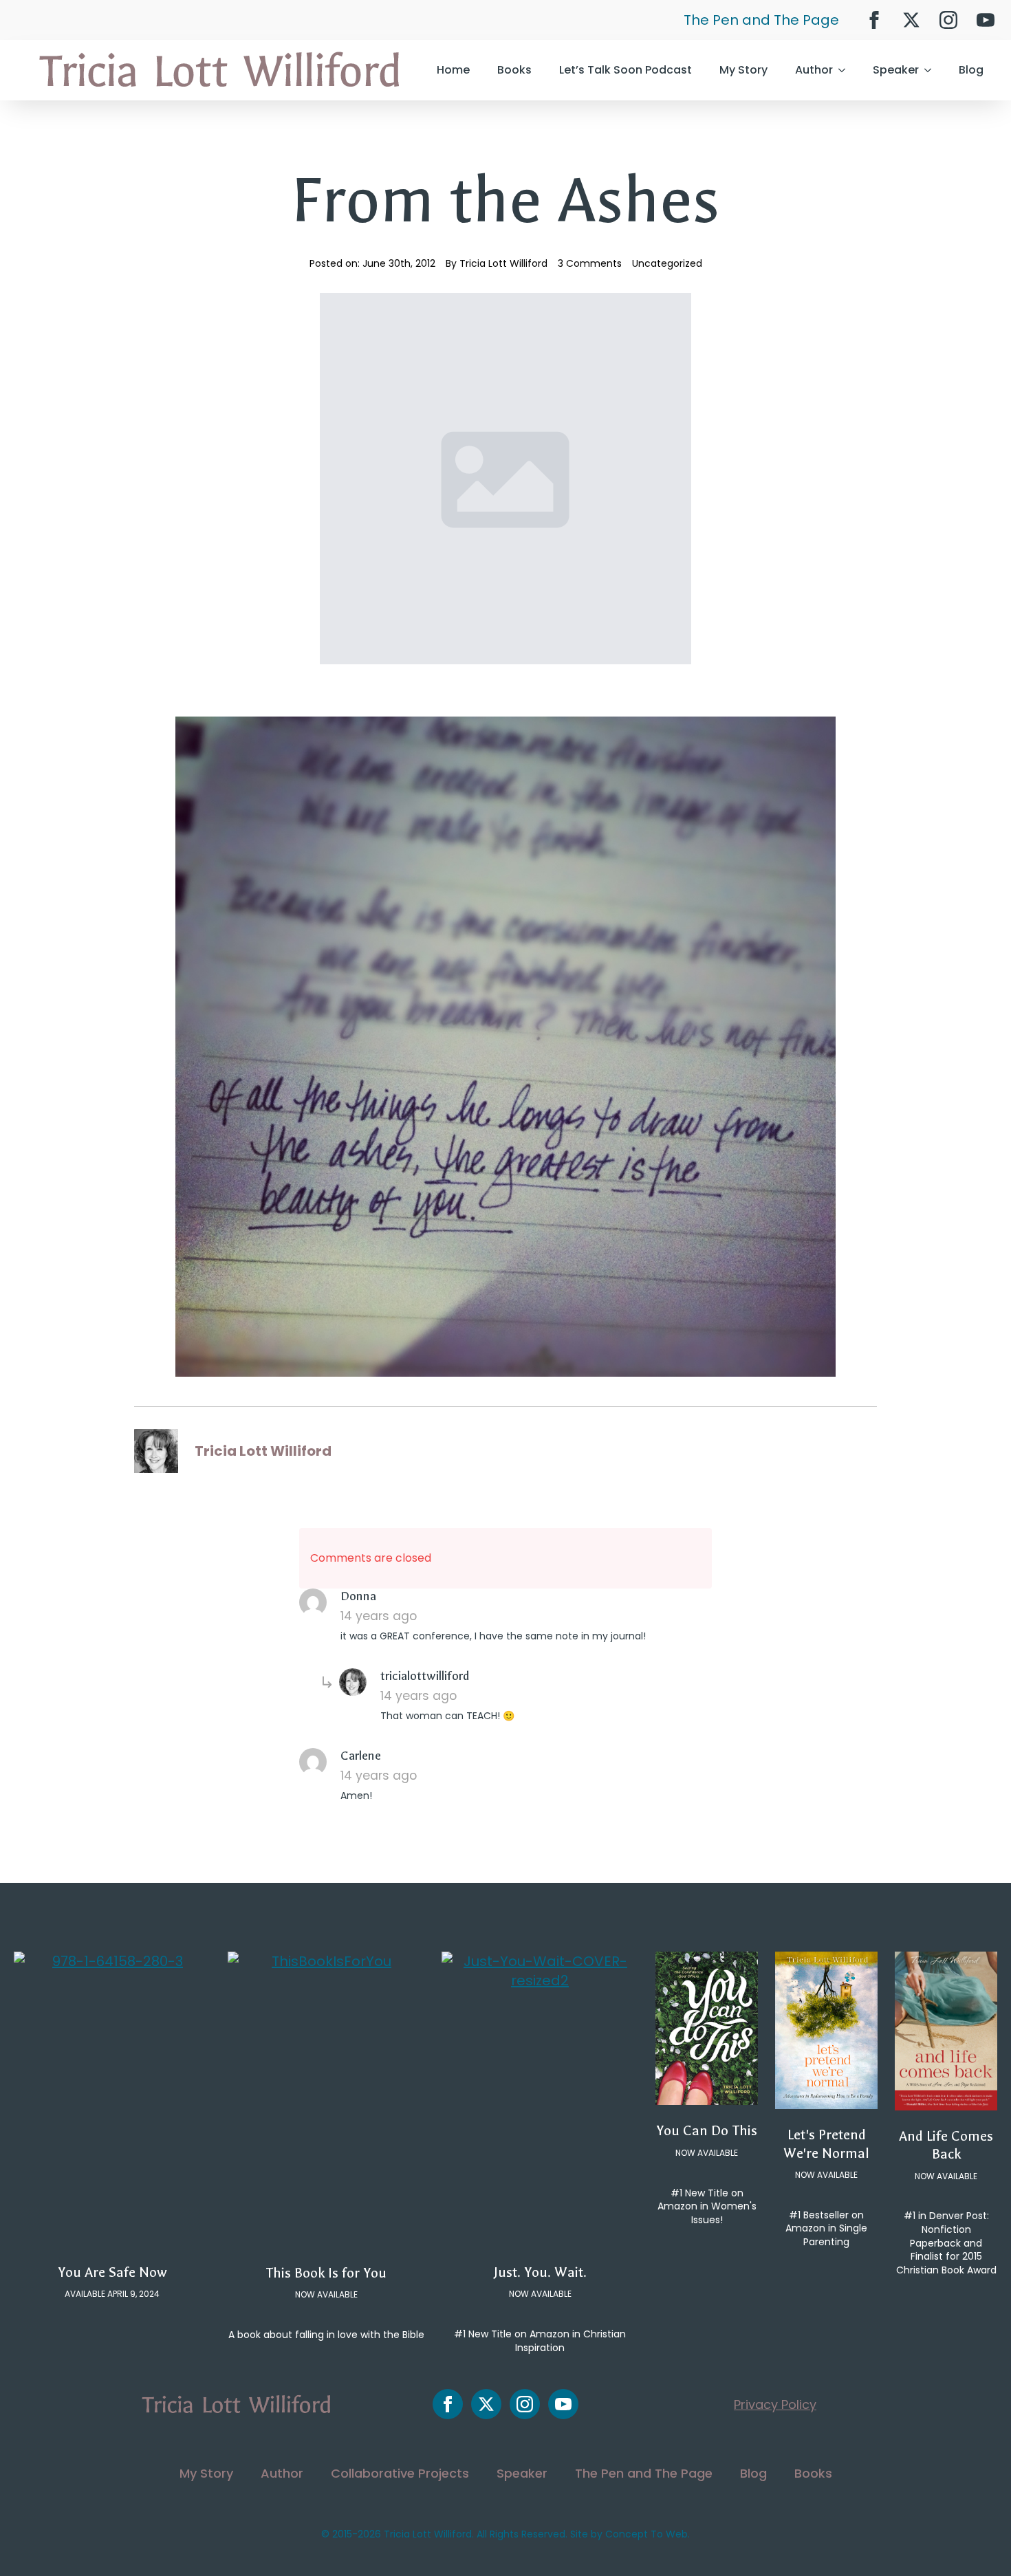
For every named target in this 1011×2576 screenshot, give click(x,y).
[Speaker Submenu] (932, 70)
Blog (971, 70)
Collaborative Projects (400, 2473)
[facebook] (874, 20)
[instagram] (948, 20)
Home (453, 70)
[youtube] (986, 20)
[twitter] (911, 20)
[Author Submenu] (846, 70)
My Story (743, 70)
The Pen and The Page (761, 20)
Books (514, 70)
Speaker (896, 70)
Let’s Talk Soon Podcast (626, 70)
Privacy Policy (775, 2404)
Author (814, 70)
